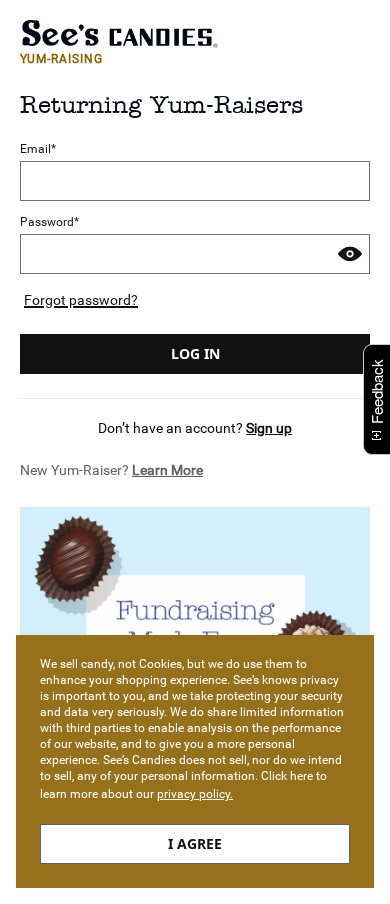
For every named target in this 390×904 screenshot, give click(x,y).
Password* (49, 221)
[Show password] (350, 254)
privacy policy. (195, 794)
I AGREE (195, 843)
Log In (195, 353)
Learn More (167, 470)
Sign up (269, 428)
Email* (38, 149)
